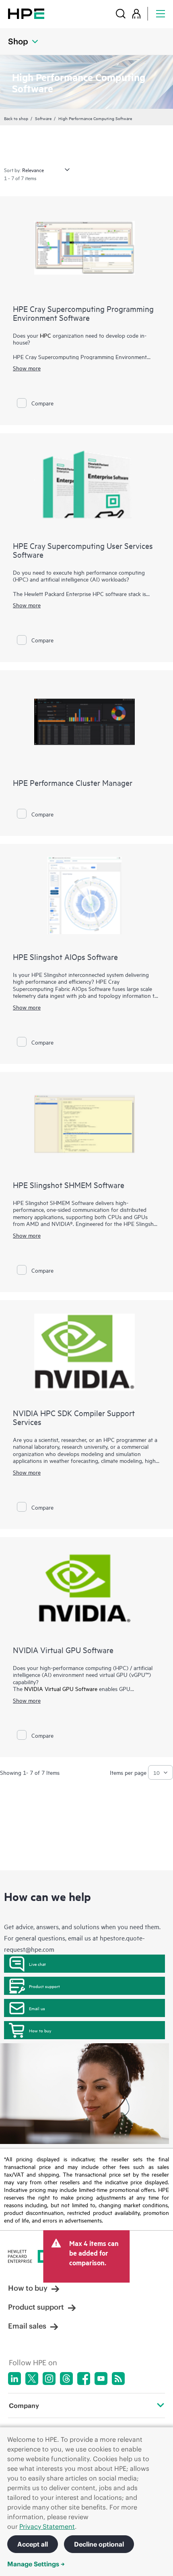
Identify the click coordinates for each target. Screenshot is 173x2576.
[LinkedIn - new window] (14, 2379)
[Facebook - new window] (84, 2379)
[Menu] (161, 14)
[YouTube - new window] (101, 2379)
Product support (44, 1986)
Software (43, 118)
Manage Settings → (36, 2564)
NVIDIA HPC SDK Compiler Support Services (74, 1417)
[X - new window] (32, 2379)
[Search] (121, 14)
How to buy (40, 2030)
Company (24, 2406)
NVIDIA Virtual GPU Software (63, 1650)
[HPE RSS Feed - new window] (118, 2379)
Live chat (37, 1964)
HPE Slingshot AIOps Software (65, 957)
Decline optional (99, 2544)
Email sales (27, 2326)
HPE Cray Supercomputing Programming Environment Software (83, 313)
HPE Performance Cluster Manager (73, 782)
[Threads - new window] (66, 2379)
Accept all (33, 2544)
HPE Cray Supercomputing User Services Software (83, 550)
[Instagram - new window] (49, 2379)
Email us (37, 2008)
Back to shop (16, 118)
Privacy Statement (47, 2526)
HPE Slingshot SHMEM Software (69, 1185)
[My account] (136, 14)
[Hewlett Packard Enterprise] (26, 14)
